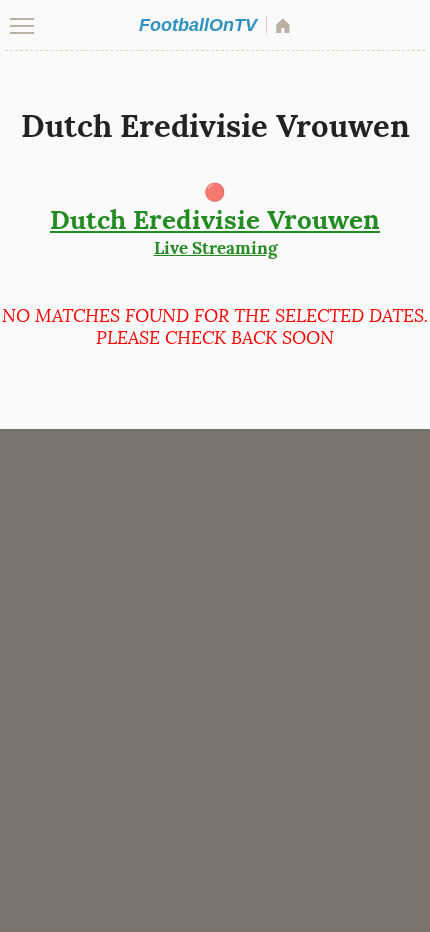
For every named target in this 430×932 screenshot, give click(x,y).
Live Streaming (215, 231)
